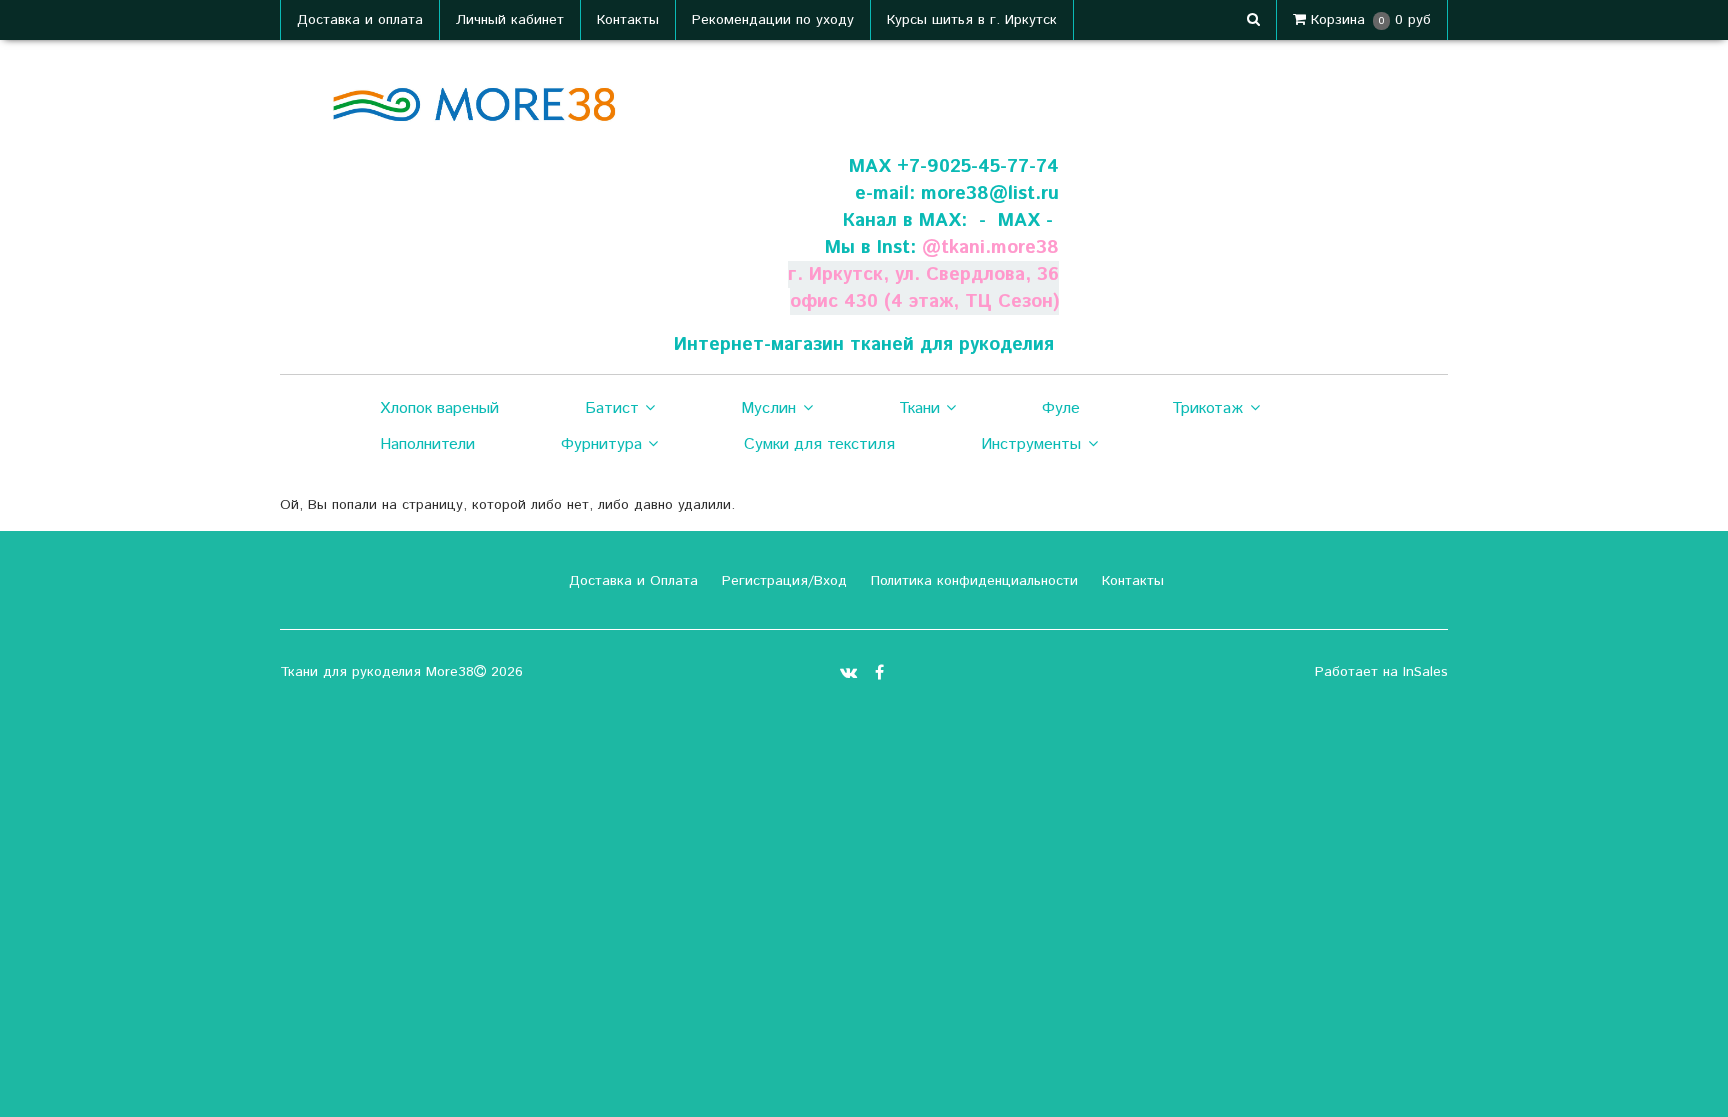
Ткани (919, 408)
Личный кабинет (510, 20)
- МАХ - (1016, 220)
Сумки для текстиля (819, 444)
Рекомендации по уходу (773, 20)
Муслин (768, 408)
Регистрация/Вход (782, 581)
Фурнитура (601, 444)
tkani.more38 (1000, 247)
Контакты (628, 20)
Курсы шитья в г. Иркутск (972, 20)
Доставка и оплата (360, 20)
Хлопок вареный (439, 408)
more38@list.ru (990, 193)
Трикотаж (1207, 408)
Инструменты (1031, 444)
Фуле (1061, 408)
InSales (1425, 672)
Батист (612, 408)
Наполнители (427, 444)
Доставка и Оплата (631, 581)
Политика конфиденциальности (972, 581)
